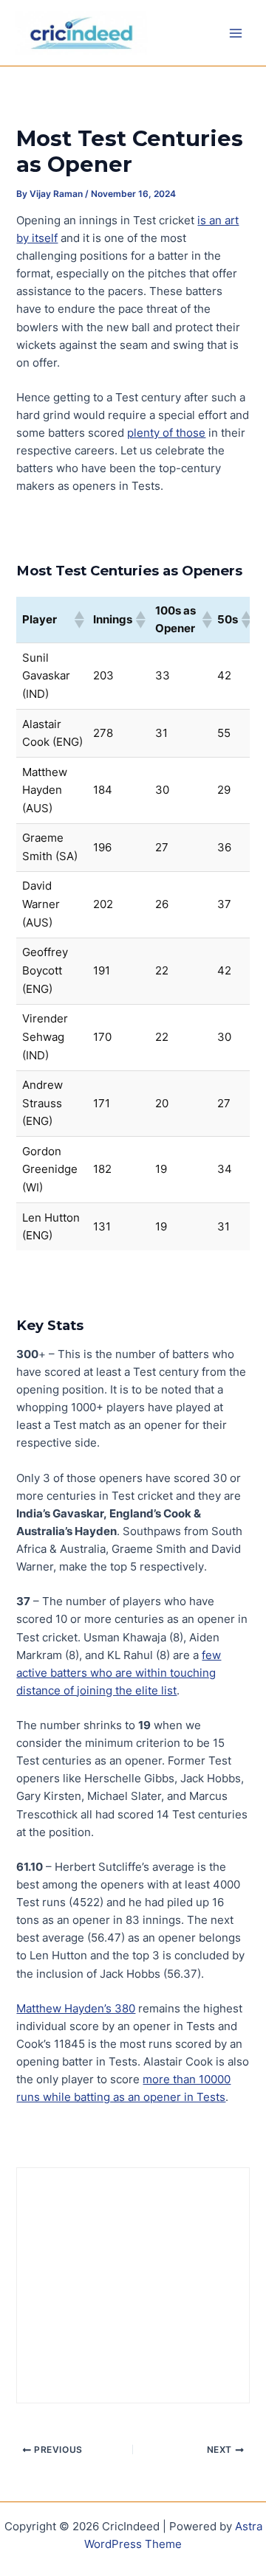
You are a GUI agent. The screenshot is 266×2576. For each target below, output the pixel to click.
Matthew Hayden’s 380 (76, 2009)
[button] (78, 620)
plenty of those (166, 433)
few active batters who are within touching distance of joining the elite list (119, 1673)
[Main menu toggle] (236, 33)
